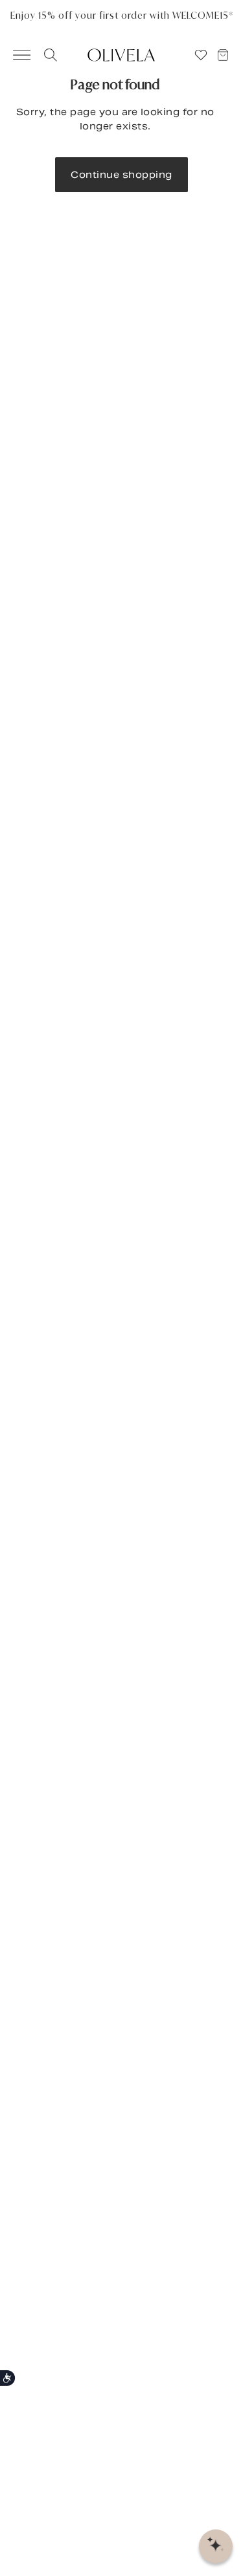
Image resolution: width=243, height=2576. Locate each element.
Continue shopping (121, 175)
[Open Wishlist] (201, 55)
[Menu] (16, 55)
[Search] (48, 55)
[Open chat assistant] (216, 2546)
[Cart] (229, 55)
